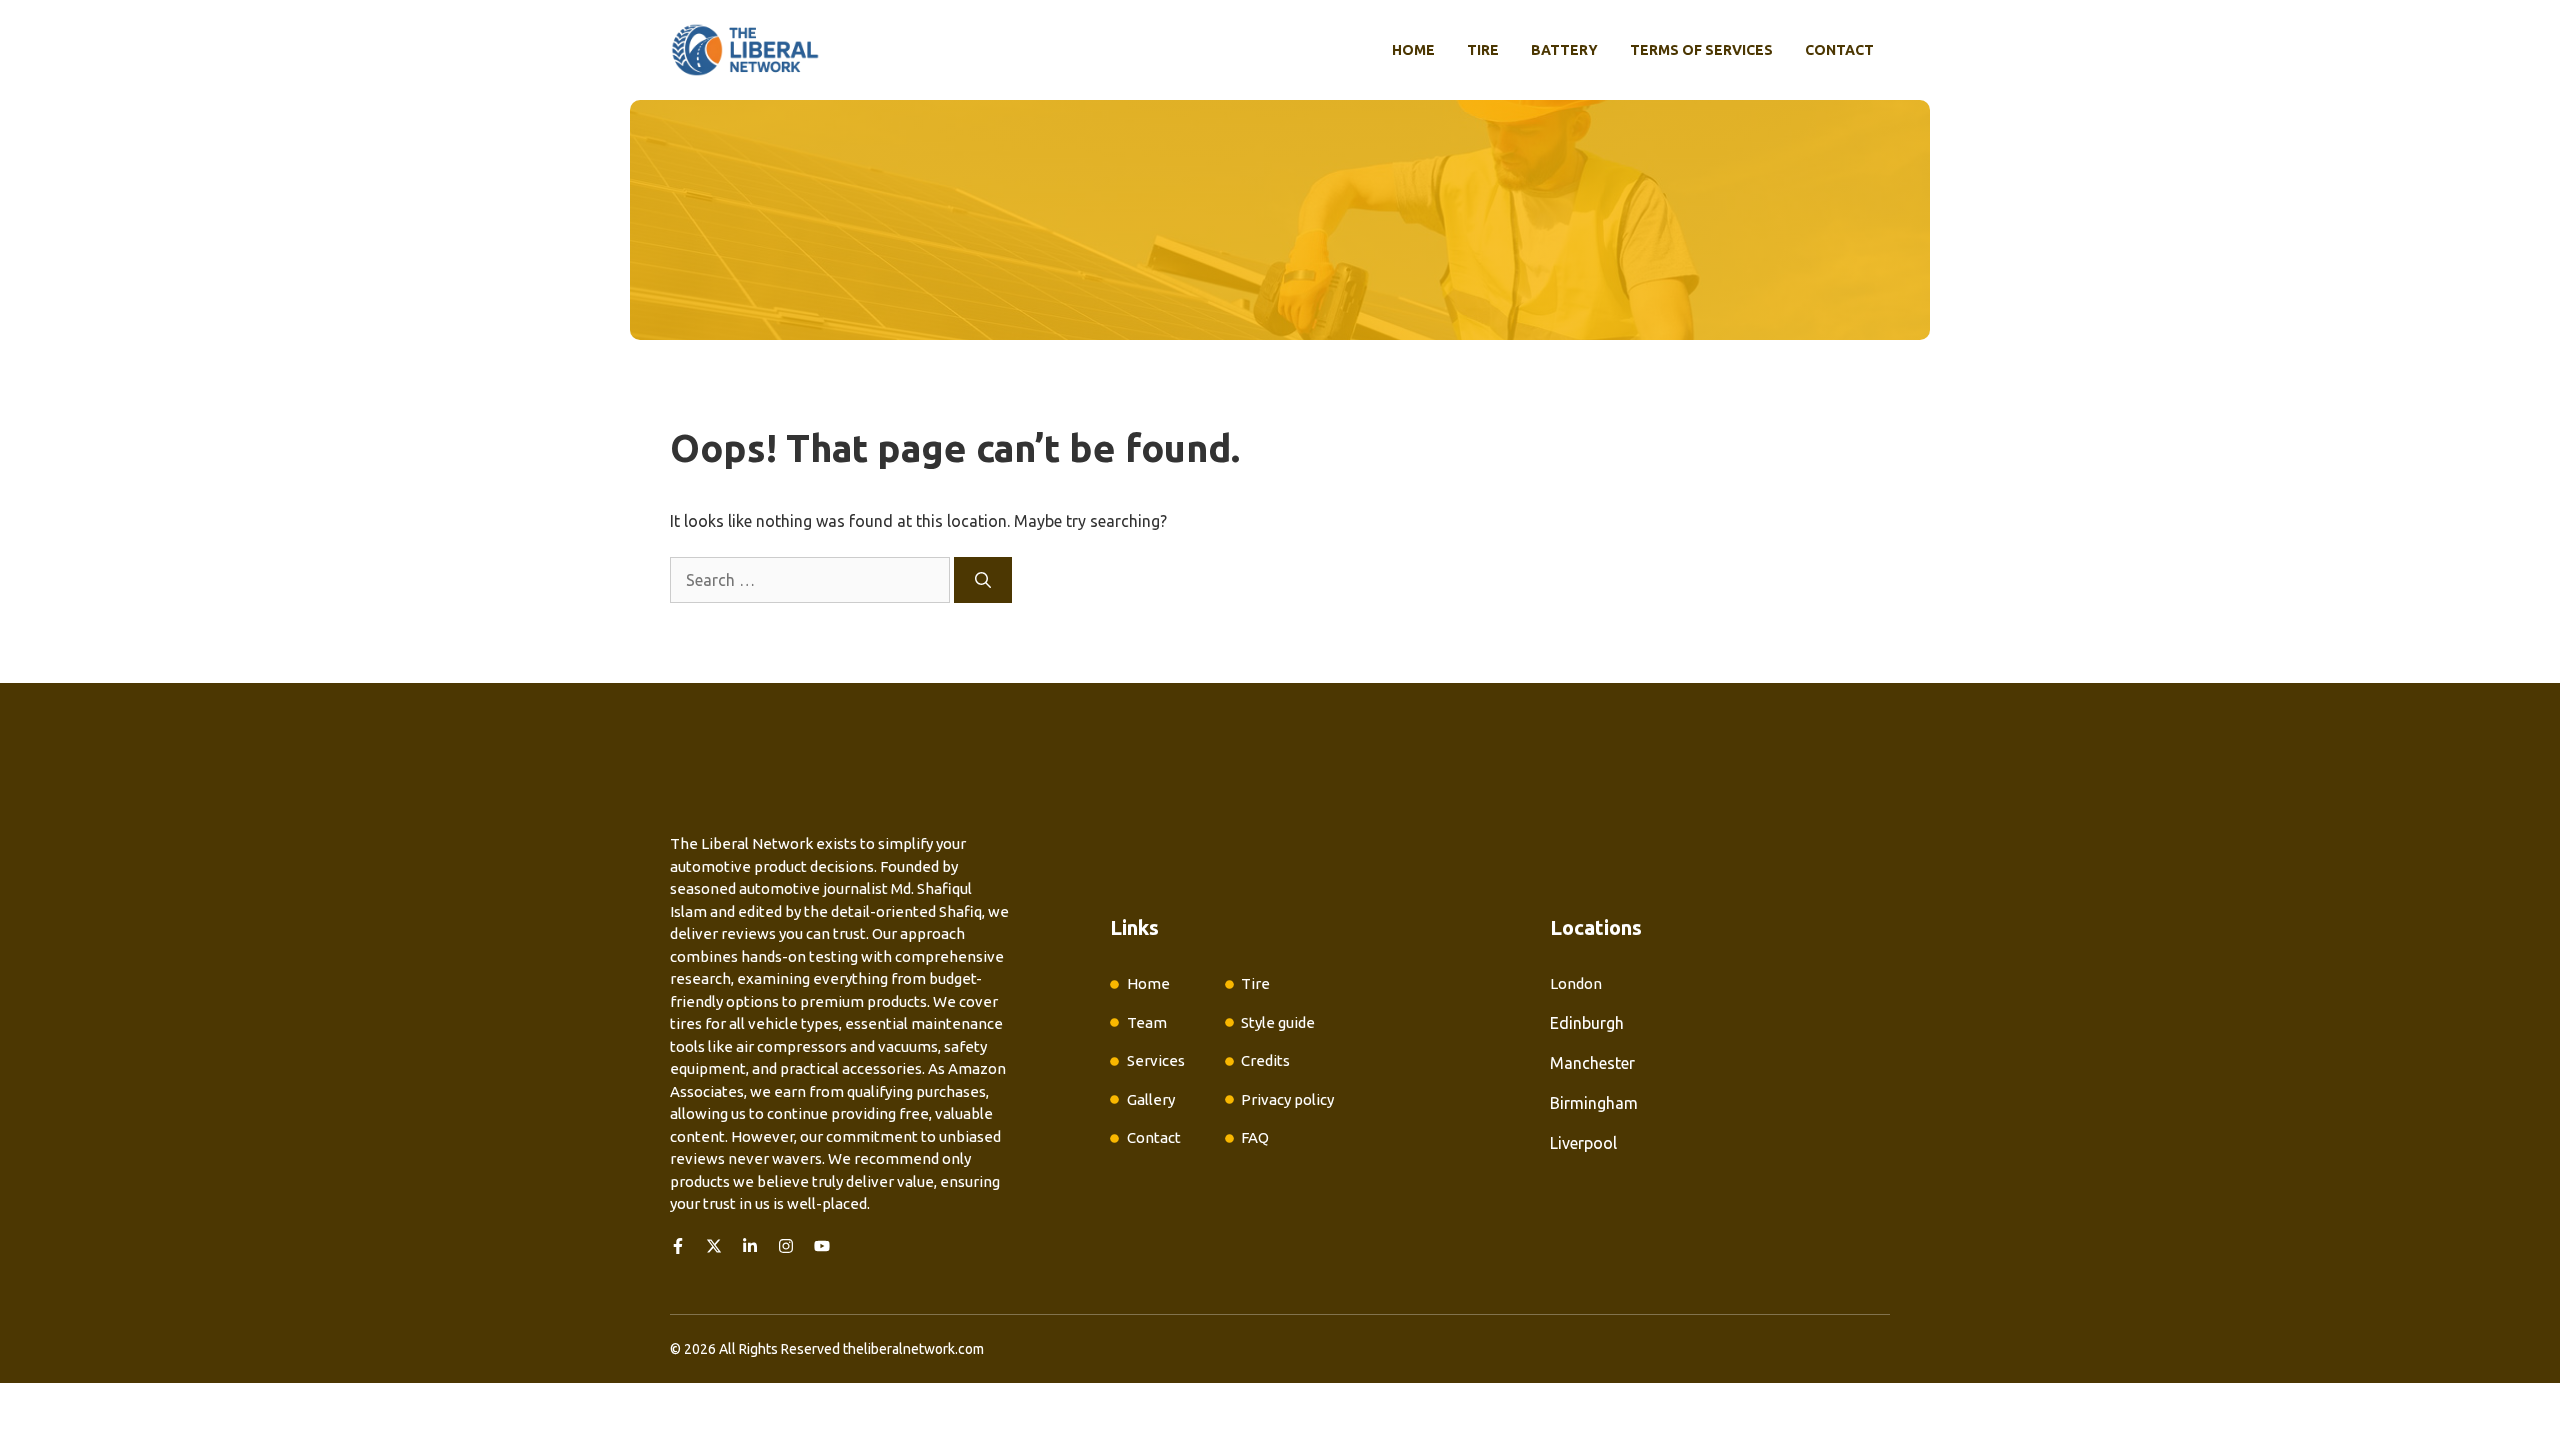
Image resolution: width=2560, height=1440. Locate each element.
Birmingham (1594, 1103)
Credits (1265, 1060)
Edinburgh (1587, 1023)
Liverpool (1583, 1143)
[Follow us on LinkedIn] (750, 1246)
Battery (1564, 50)
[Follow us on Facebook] (678, 1246)
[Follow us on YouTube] (822, 1246)
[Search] (983, 580)
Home (1413, 50)
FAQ (1255, 1137)
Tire (1483, 50)
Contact (1839, 50)
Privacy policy (1287, 1099)
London (1576, 983)
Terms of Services (1701, 50)
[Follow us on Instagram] (786, 1246)
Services (1156, 1060)
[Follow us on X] (714, 1246)
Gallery (1151, 1099)
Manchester (1592, 1063)
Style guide (1278, 1022)
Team (1147, 1022)
